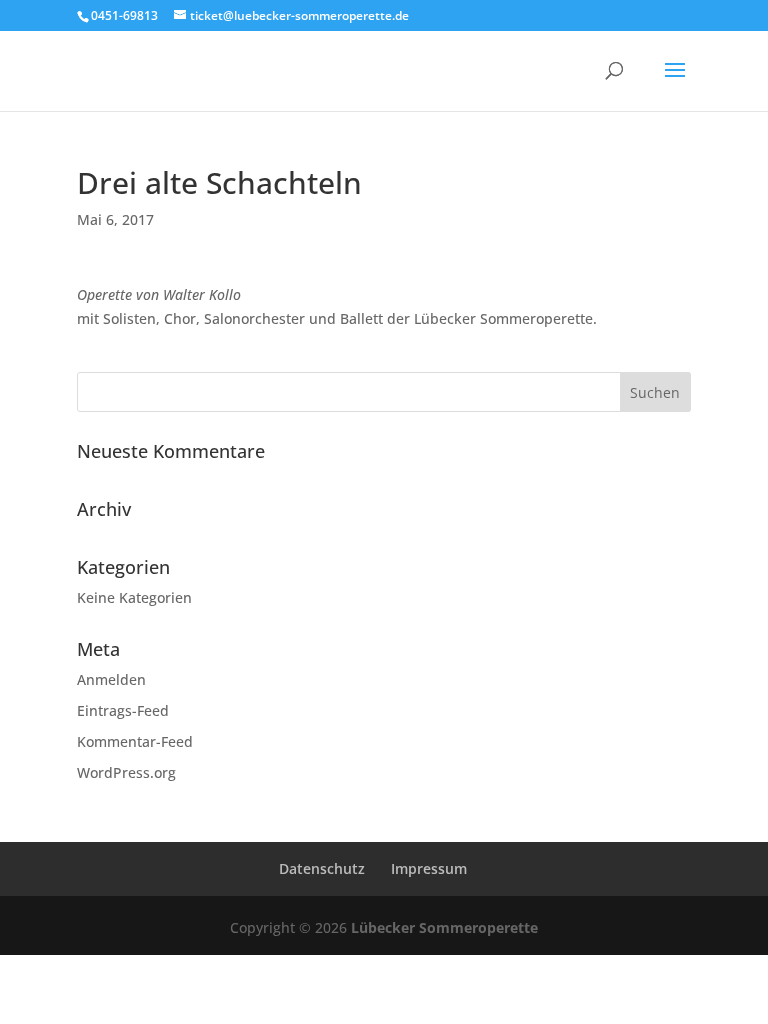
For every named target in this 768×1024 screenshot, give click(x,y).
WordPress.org (126, 772)
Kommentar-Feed (135, 741)
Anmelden (111, 679)
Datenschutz (322, 868)
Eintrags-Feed (123, 710)
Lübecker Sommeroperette (444, 927)
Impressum (429, 868)
